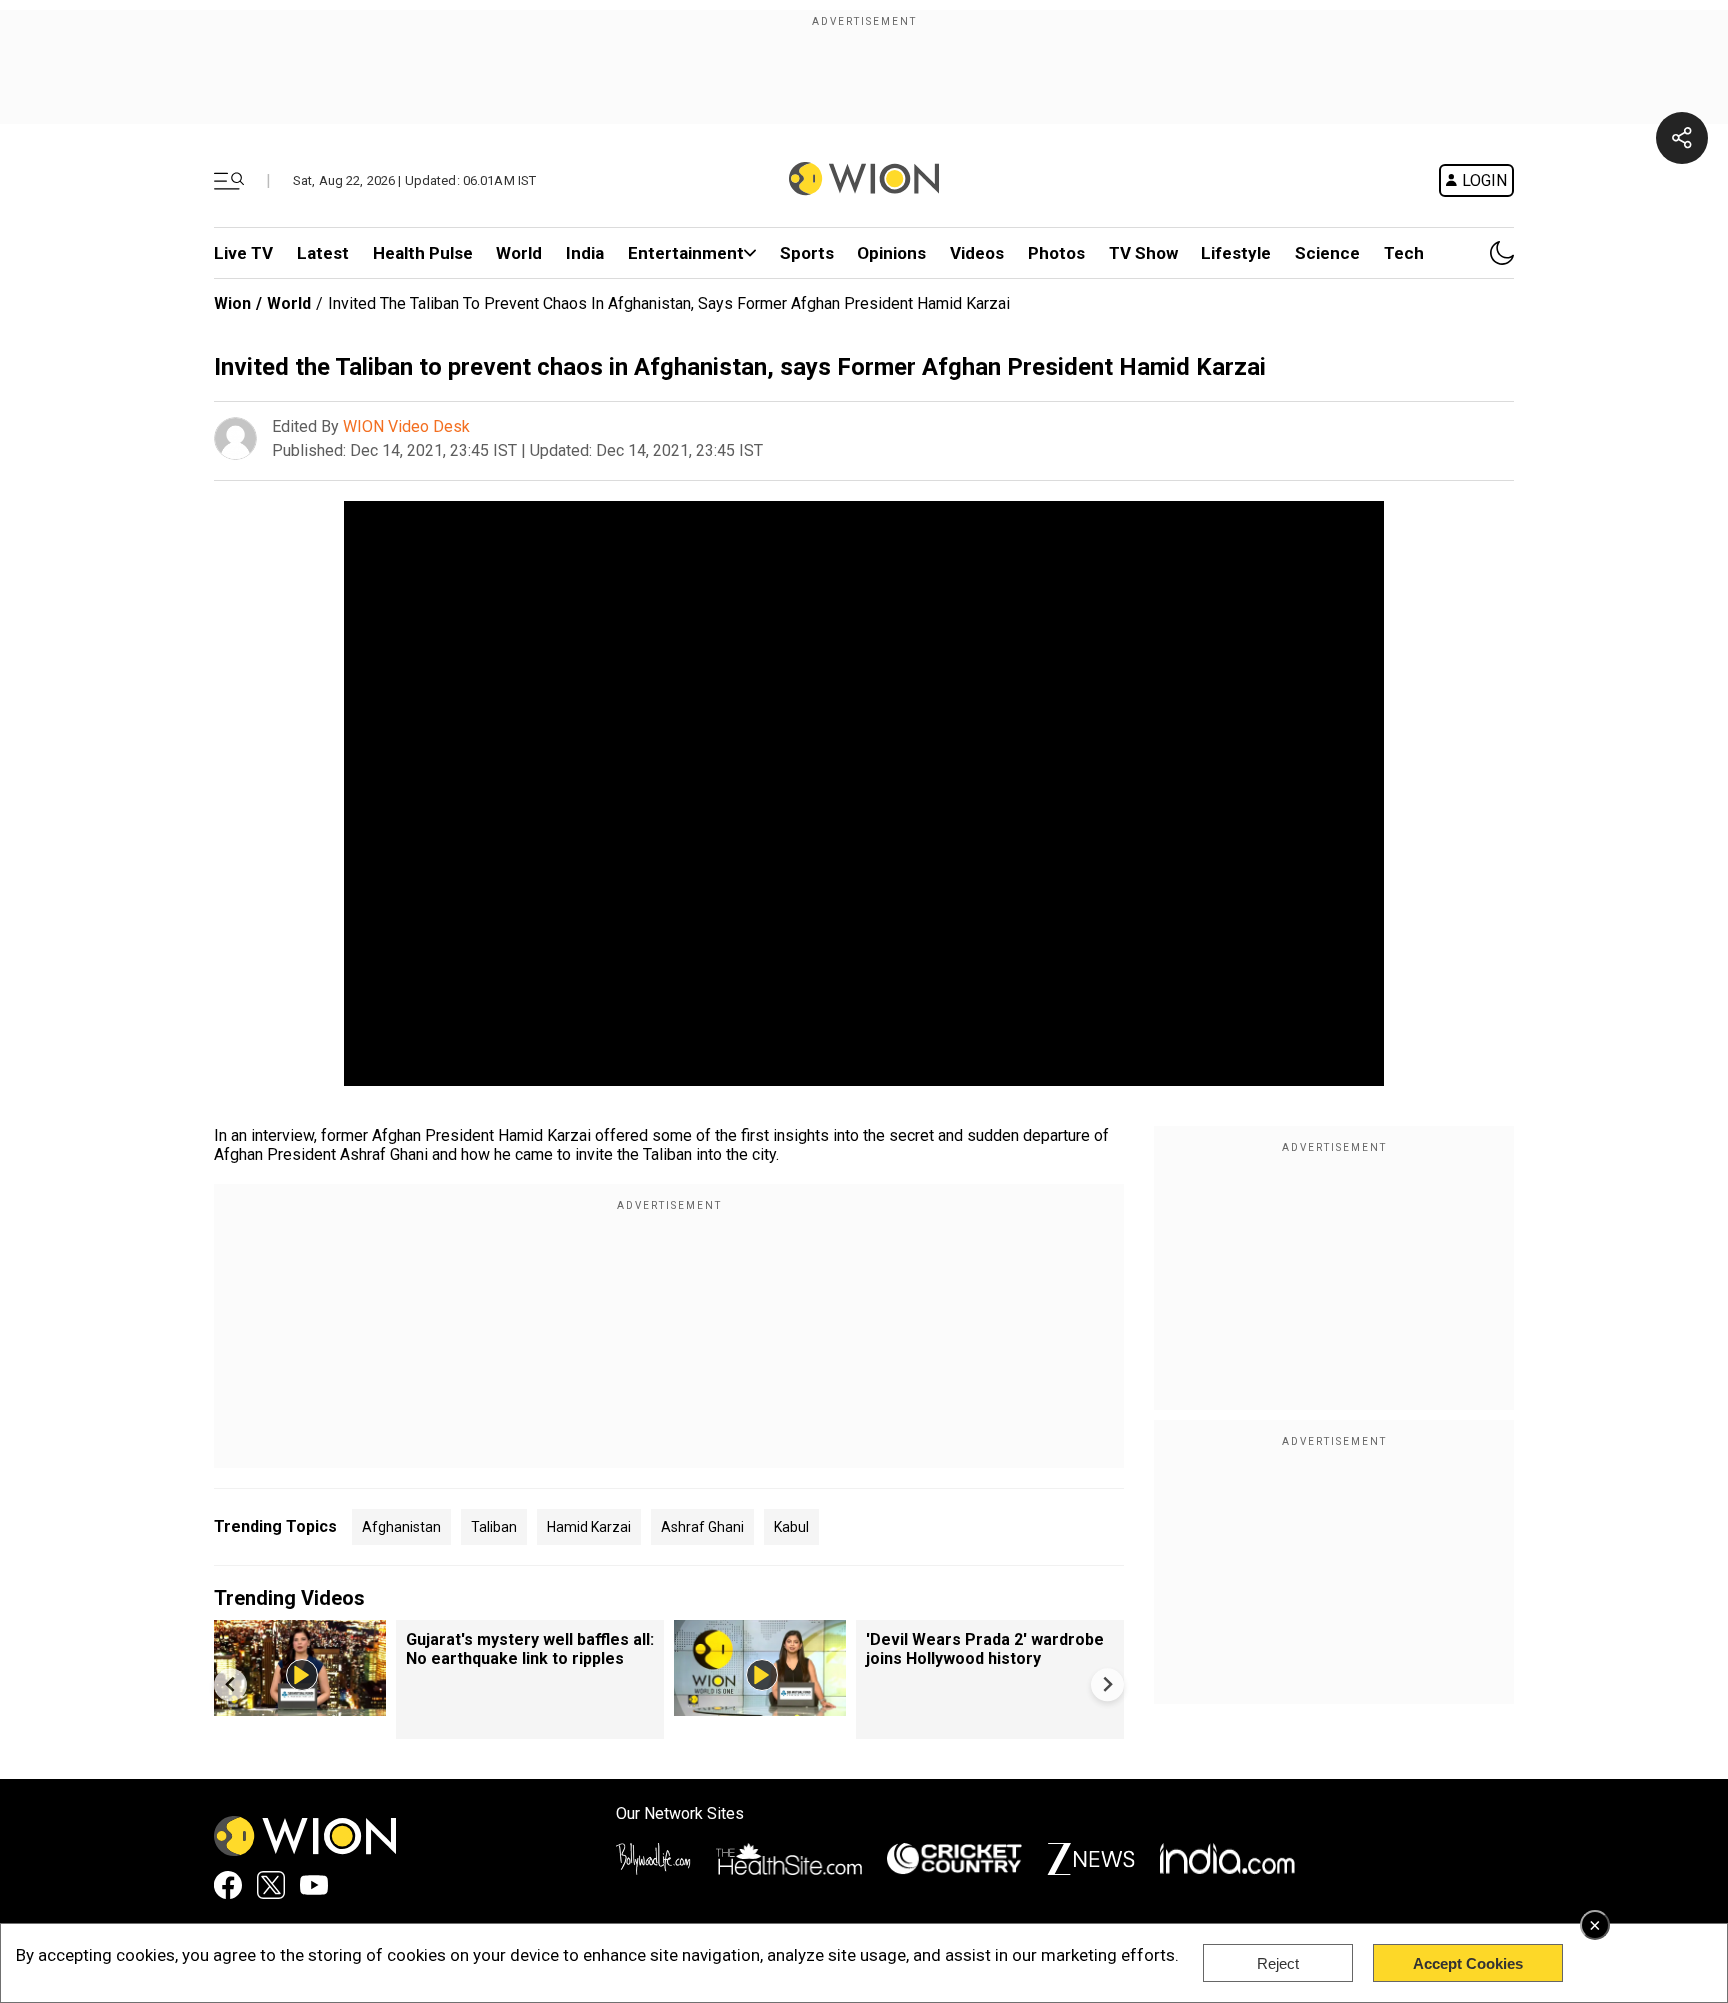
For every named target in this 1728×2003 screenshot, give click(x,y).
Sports (807, 253)
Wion (232, 303)
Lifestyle (1236, 253)
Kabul (791, 1527)
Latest (323, 253)
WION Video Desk (406, 426)
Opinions (891, 253)
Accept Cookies (1468, 1963)
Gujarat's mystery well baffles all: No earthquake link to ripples (530, 1649)
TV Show (1143, 253)
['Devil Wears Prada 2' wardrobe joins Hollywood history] (760, 1706)
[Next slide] (1107, 1684)
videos (977, 253)
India (585, 253)
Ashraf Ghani (702, 1527)
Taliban (494, 1527)
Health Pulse (423, 253)
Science (1327, 253)
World (519, 253)
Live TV (243, 253)
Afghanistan (401, 1527)
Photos (1056, 253)
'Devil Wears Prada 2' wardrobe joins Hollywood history (985, 1649)
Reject (1278, 1963)
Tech (1404, 253)
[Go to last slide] (230, 1684)
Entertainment (686, 253)
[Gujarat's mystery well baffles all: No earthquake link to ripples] (300, 1706)
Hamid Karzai (589, 1527)
